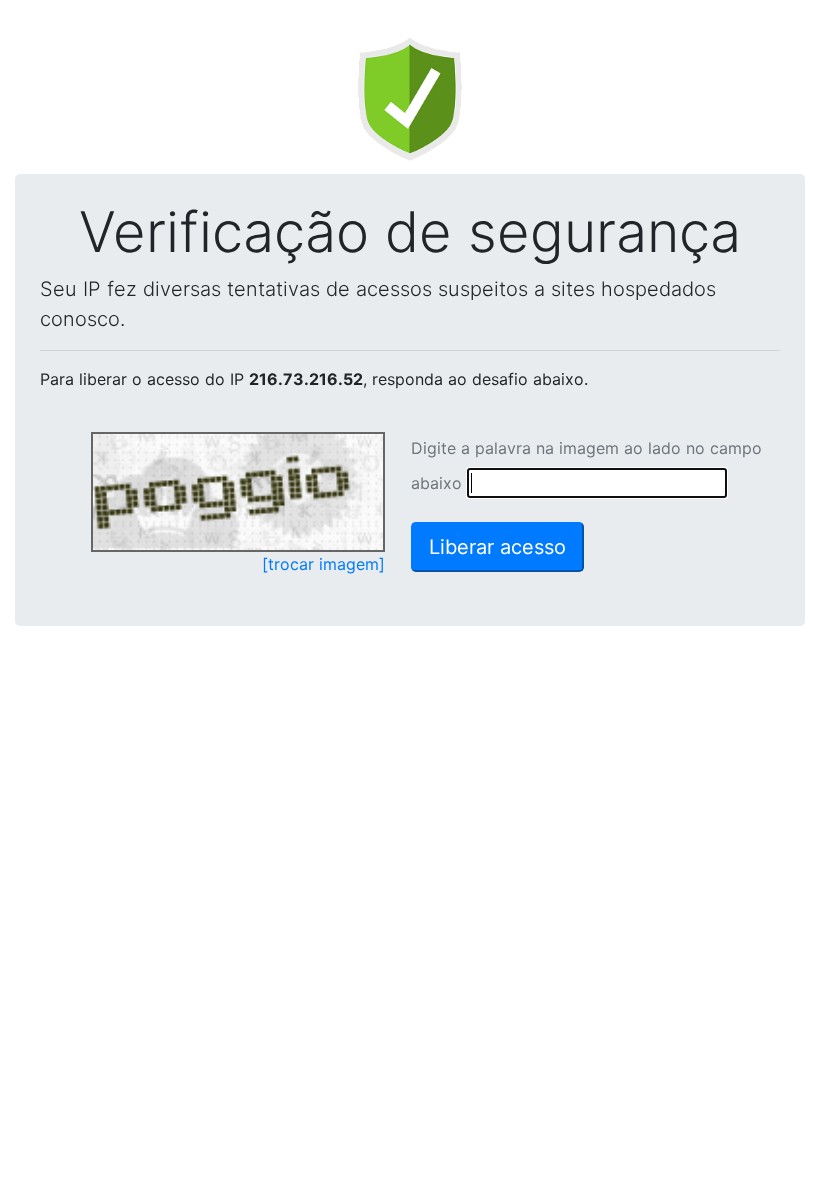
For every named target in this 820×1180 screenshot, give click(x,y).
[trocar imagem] (323, 564)
